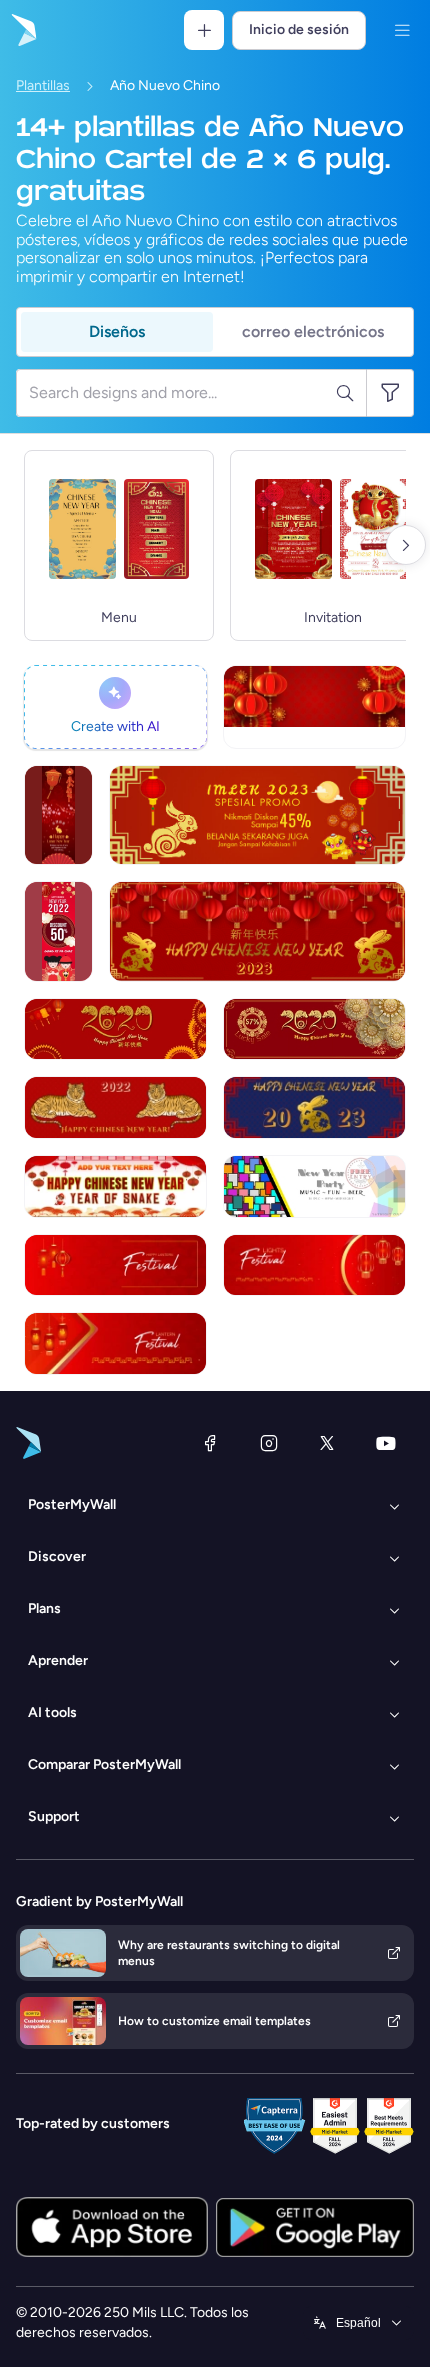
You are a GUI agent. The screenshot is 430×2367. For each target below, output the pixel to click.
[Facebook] (210, 1443)
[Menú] (402, 30)
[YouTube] (386, 1443)
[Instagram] (269, 1443)
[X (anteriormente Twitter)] (327, 1443)
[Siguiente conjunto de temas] (406, 545)
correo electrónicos (313, 331)
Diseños (117, 331)
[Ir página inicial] (22, 30)
